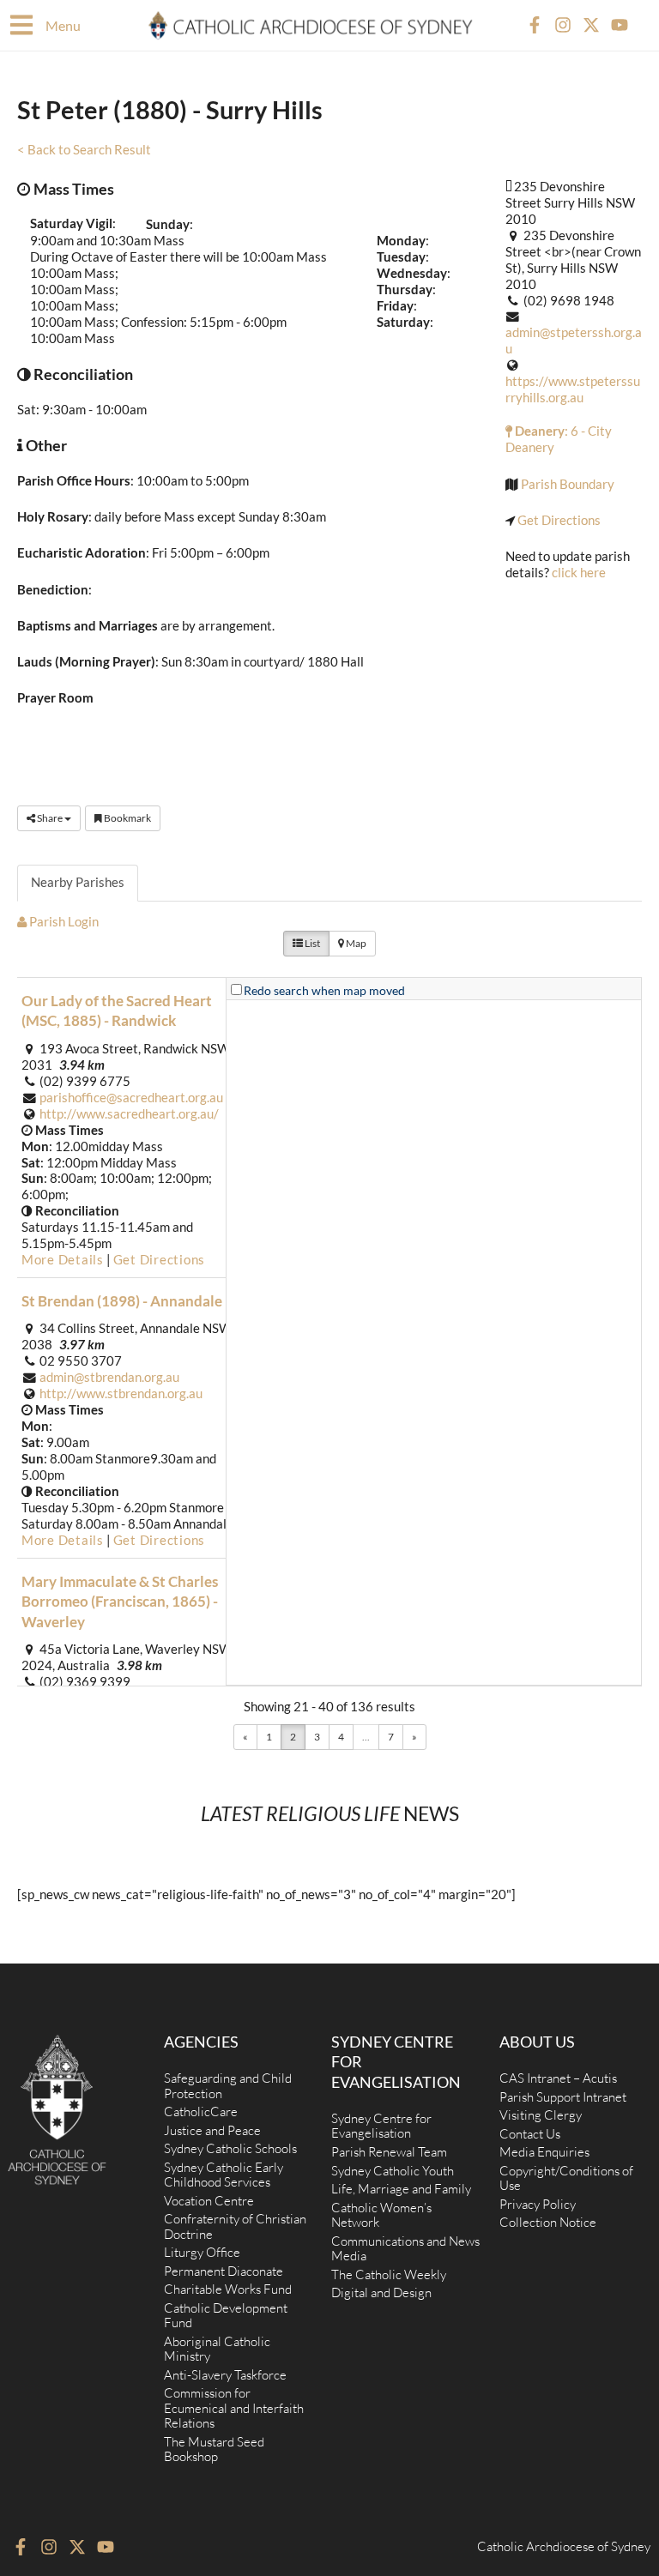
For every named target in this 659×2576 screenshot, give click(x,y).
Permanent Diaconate (224, 2271)
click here (579, 573)
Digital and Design (381, 2292)
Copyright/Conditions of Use (566, 2178)
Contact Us (530, 2134)
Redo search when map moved (324, 990)
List (311, 943)
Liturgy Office (202, 2252)
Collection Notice (548, 2222)
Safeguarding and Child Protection (228, 2086)
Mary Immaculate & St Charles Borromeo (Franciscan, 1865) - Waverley (120, 1602)
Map (355, 943)
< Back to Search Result (84, 150)
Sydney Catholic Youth (393, 2171)
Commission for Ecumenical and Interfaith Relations (234, 2408)
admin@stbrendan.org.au (109, 1377)
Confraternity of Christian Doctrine (235, 2226)
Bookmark (127, 818)
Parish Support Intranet (563, 2097)
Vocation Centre (209, 2201)
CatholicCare (201, 2111)
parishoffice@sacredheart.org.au (131, 1098)
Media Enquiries (544, 2152)
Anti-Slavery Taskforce (225, 2375)
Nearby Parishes (78, 882)
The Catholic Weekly (389, 2274)
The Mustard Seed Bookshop (214, 2449)
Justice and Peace (212, 2130)
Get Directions (559, 520)
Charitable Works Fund (228, 2289)
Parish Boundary (568, 484)
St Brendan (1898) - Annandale (122, 1301)
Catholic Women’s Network (381, 2215)
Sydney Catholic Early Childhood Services (224, 2175)
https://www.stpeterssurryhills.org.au (573, 389)
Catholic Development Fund (226, 2316)
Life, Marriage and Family (401, 2189)
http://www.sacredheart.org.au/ (129, 1114)
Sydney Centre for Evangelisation (381, 2126)
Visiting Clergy (541, 2115)
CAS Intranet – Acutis (558, 2078)
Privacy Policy (538, 2204)
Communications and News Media (405, 2249)
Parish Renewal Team (389, 2152)
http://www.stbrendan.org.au (121, 1394)
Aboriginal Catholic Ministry (217, 2349)
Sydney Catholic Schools (230, 2148)
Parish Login (63, 922)
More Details (63, 1260)
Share (50, 818)
